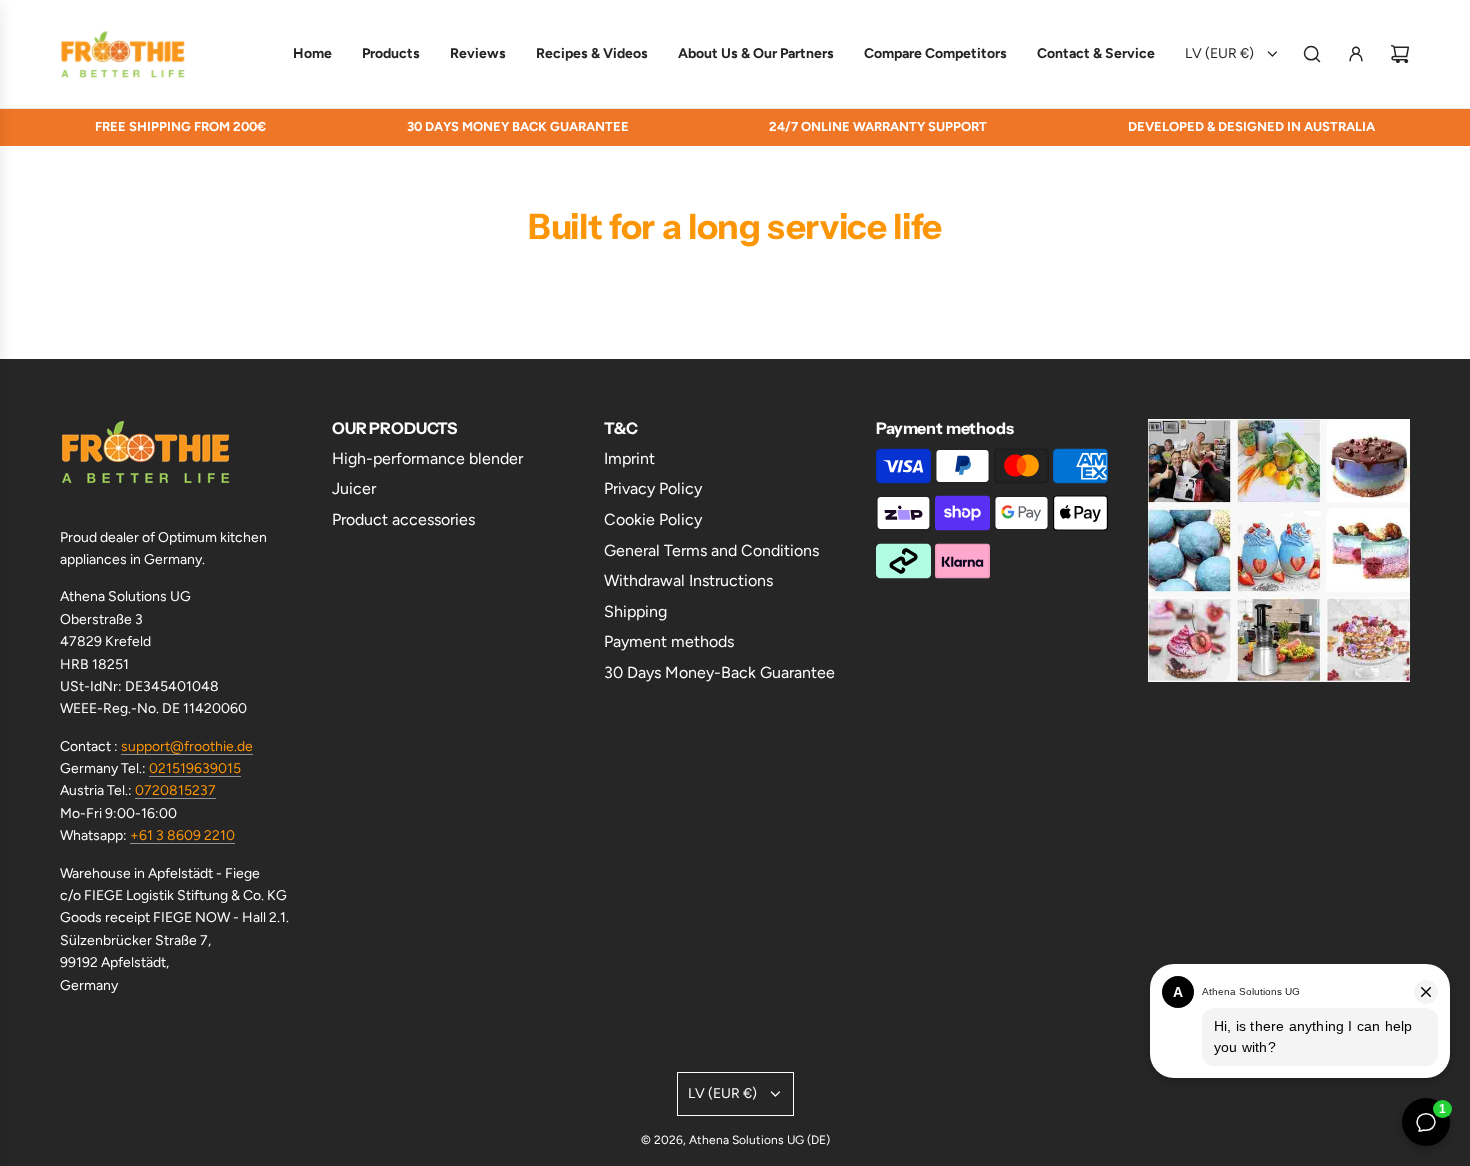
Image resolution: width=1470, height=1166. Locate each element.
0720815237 (175, 790)
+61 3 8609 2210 (182, 835)
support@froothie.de (187, 746)
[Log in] (1356, 54)
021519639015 (195, 768)
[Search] (1312, 54)
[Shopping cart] (1400, 54)
